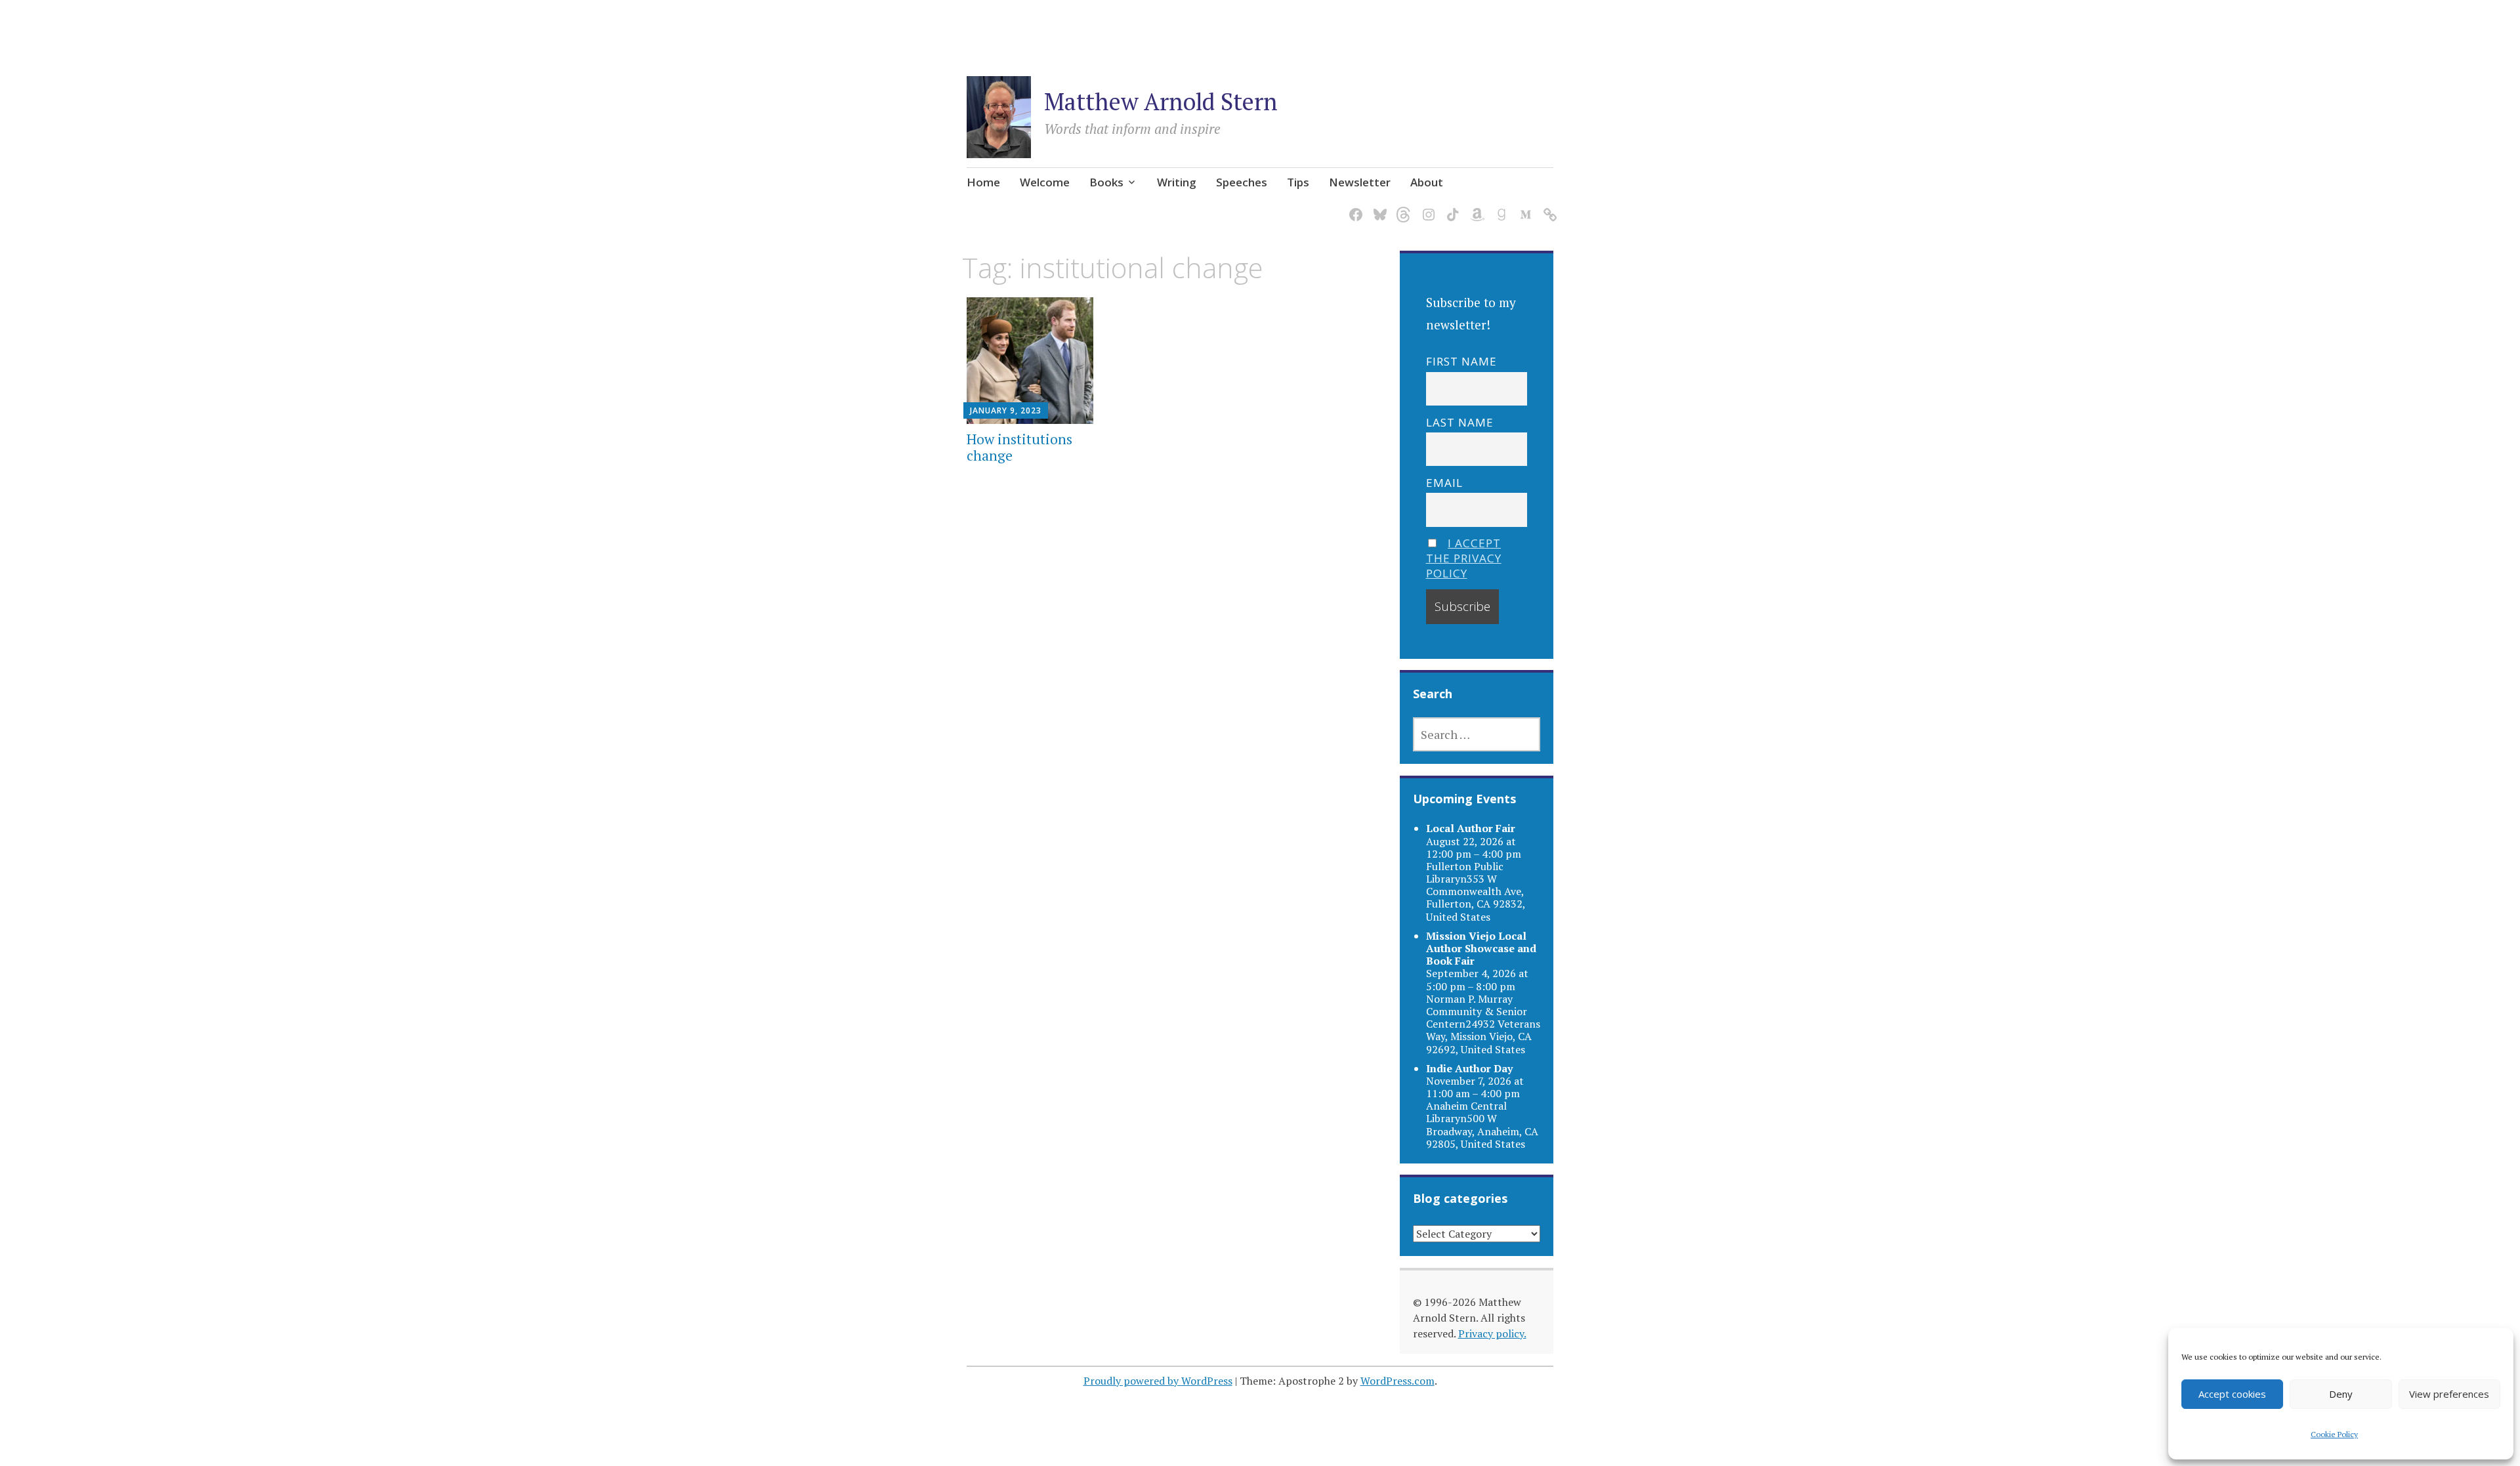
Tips (1298, 182)
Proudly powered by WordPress (1158, 1381)
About (1427, 182)
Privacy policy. (1492, 1333)
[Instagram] (1426, 207)
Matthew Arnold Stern (1161, 101)
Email (1444, 483)
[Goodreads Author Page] (1499, 207)
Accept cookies (2232, 1394)
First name (1461, 361)
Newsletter (1360, 182)
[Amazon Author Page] (1475, 207)
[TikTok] (1451, 207)
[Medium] (1523, 207)
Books (1106, 182)
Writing (1177, 182)
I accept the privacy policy (1464, 558)
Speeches (1242, 182)
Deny (2341, 1394)
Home (983, 182)
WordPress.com (1397, 1381)
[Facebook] (1354, 207)
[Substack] (1548, 207)
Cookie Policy (2334, 1434)
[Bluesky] (1378, 207)
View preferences (2449, 1394)
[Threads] (1402, 207)
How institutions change (1019, 447)
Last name (1460, 422)
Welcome (1045, 182)
